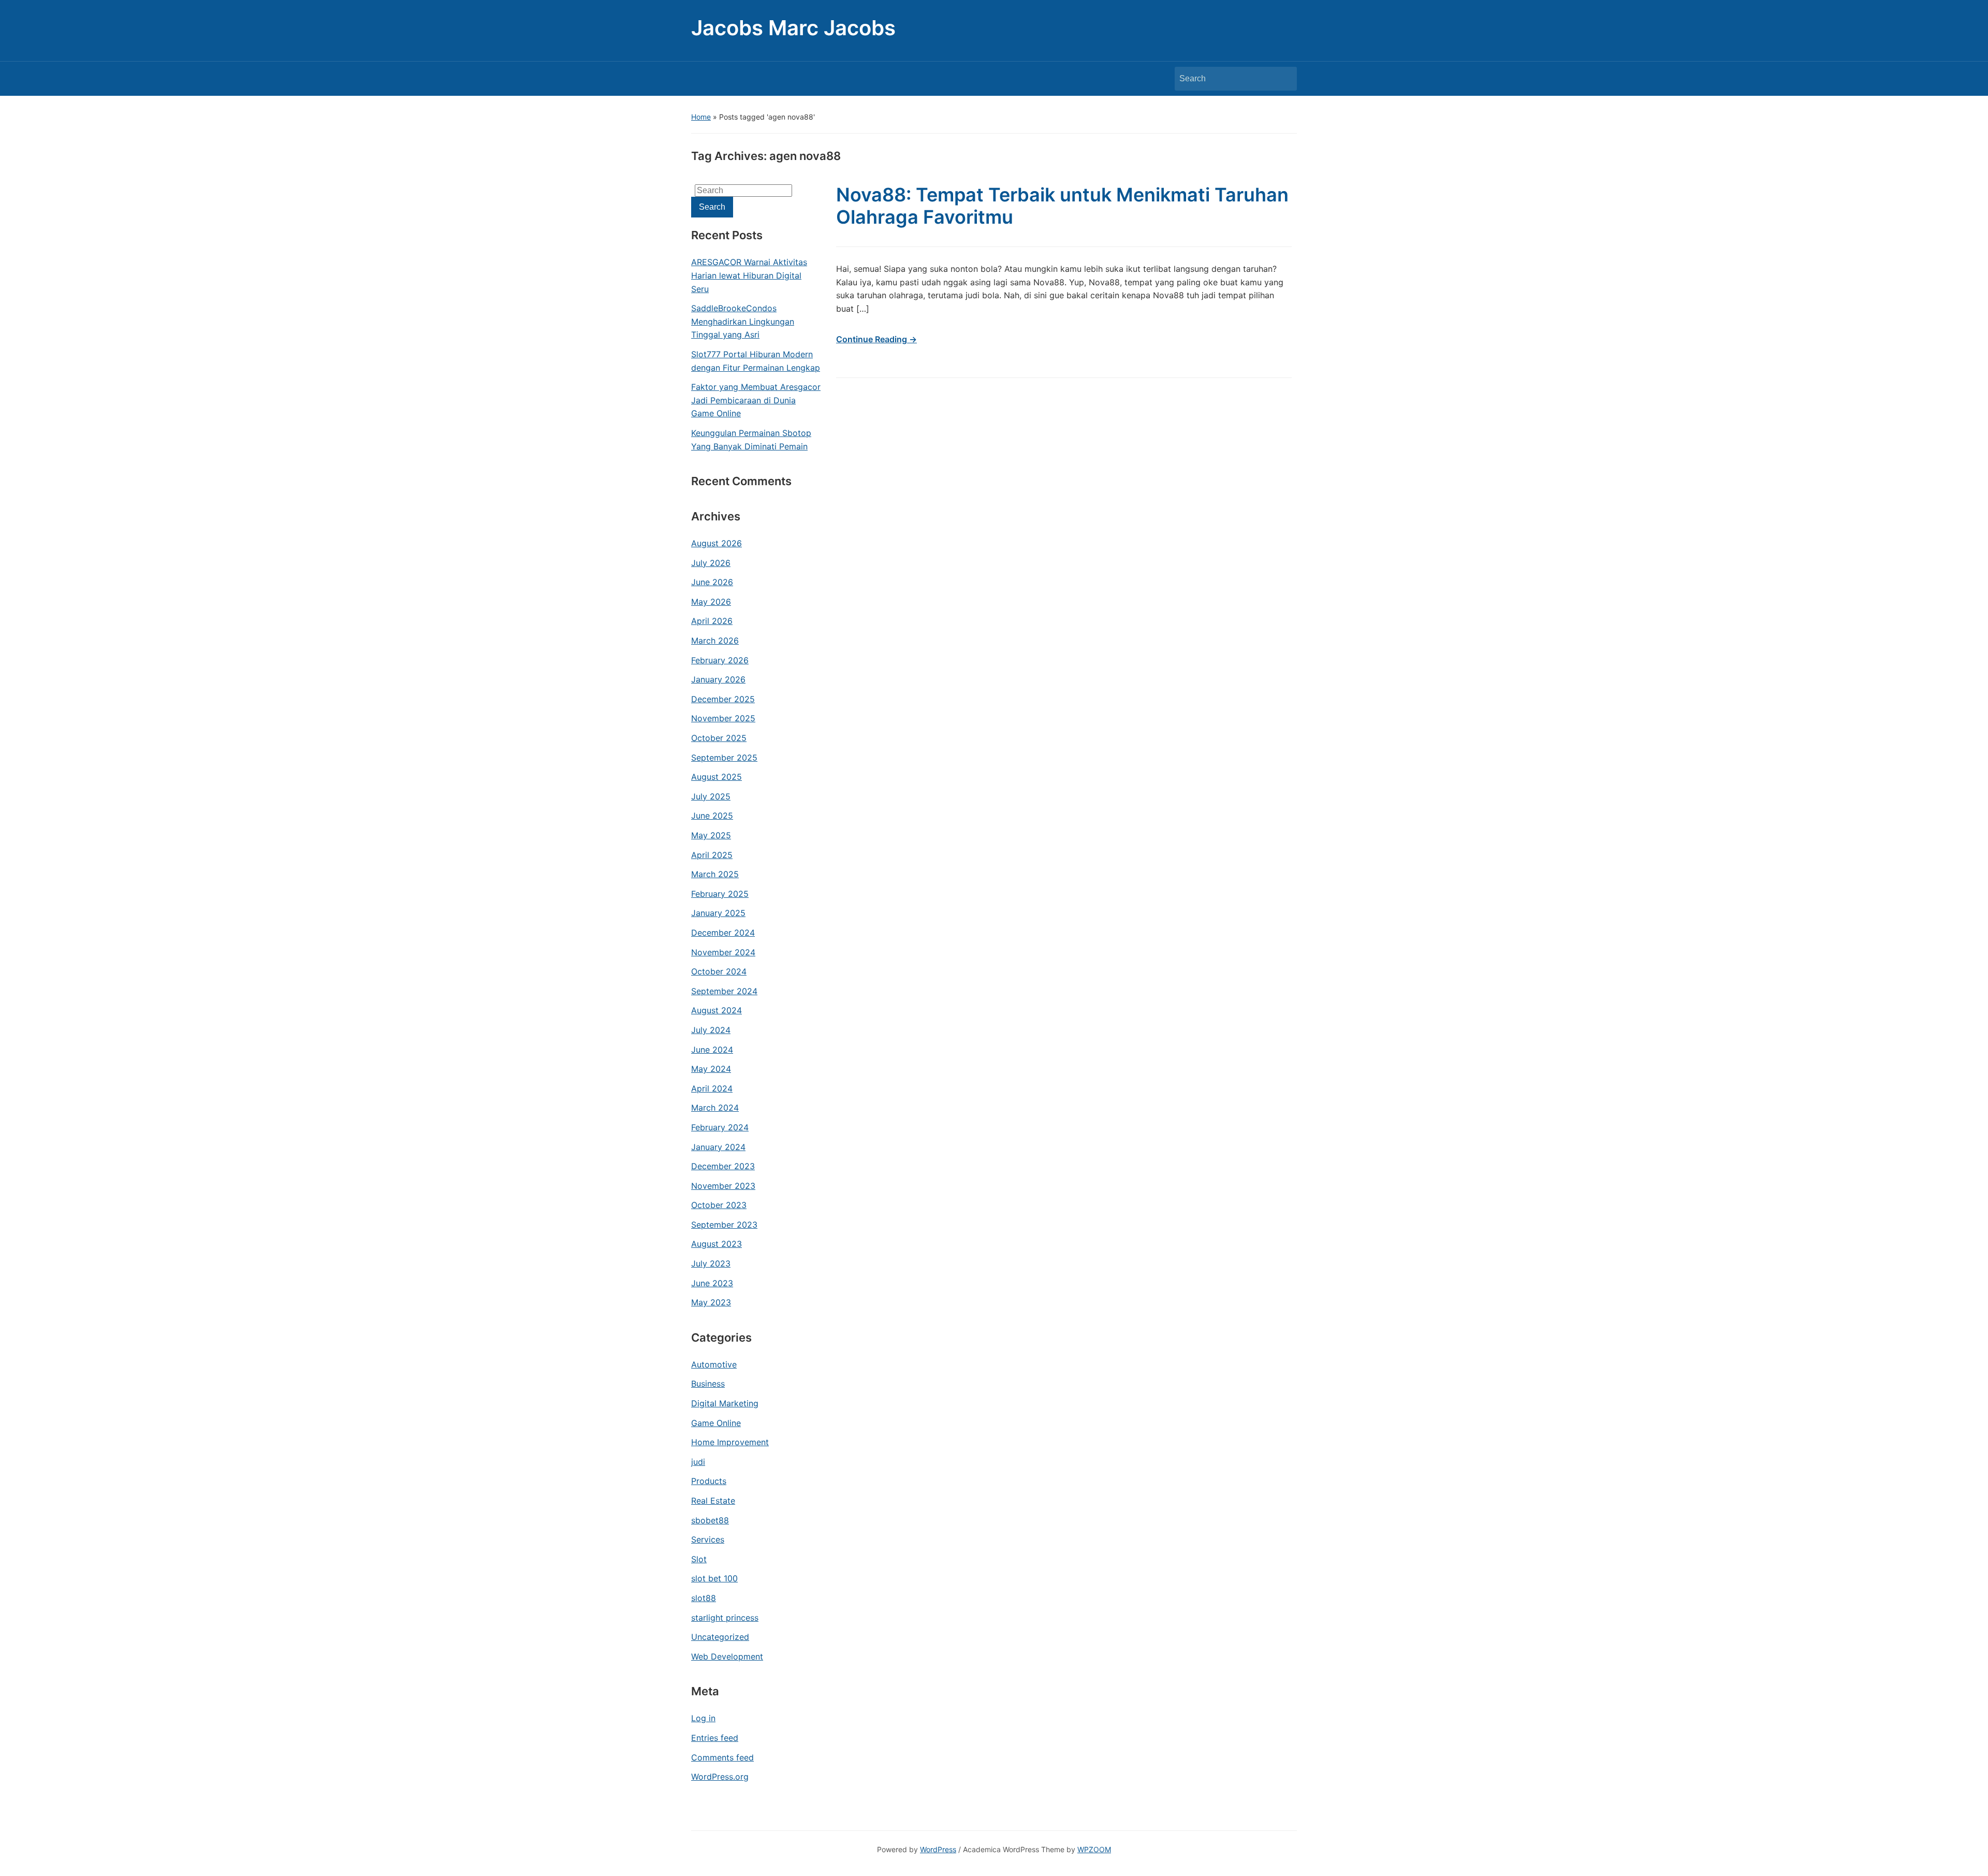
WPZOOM (1094, 1849)
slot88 (704, 1598)
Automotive (714, 1364)
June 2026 (712, 582)
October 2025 (719, 738)
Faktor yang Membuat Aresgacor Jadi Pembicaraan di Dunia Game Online (756, 400)
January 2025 (718, 913)
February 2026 (720, 660)
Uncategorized (720, 1637)
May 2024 (711, 1069)
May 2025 (711, 835)
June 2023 (712, 1283)
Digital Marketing (725, 1403)
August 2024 (717, 1010)
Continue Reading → (876, 339)
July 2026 (711, 563)
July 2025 (711, 796)
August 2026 (717, 543)
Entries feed (715, 1738)
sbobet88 (710, 1520)
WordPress (938, 1849)
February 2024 (720, 1127)
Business (708, 1384)
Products (709, 1481)
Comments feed (722, 1757)
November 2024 (723, 952)
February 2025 (720, 894)
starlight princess (725, 1618)
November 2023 (723, 1186)
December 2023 (723, 1166)
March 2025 (715, 874)
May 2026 (711, 602)
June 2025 (712, 816)
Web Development (727, 1656)
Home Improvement (730, 1442)
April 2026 (712, 621)
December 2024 (723, 933)
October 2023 (719, 1205)
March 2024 (715, 1108)
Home (701, 117)
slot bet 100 (714, 1578)
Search (1284, 79)
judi (698, 1462)
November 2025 (723, 718)
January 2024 (718, 1147)
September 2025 (724, 758)
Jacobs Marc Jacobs (793, 28)
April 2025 (712, 855)
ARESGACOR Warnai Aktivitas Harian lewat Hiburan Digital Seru (749, 275)
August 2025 (717, 777)
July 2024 (711, 1030)
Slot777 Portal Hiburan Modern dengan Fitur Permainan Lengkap (756, 361)
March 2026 (715, 641)
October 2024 (719, 971)
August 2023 (717, 1244)
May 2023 (711, 1302)
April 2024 (712, 1088)
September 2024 (724, 991)
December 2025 (723, 699)
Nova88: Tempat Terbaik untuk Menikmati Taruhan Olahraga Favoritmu (1062, 206)
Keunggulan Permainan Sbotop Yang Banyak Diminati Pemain (751, 440)
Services (708, 1539)
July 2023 (711, 1263)
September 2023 (724, 1225)
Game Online (716, 1423)
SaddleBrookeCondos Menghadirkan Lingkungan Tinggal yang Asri (743, 321)
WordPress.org (720, 1777)
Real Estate (713, 1501)
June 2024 (712, 1050)
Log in (703, 1718)
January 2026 (718, 679)
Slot (699, 1559)
